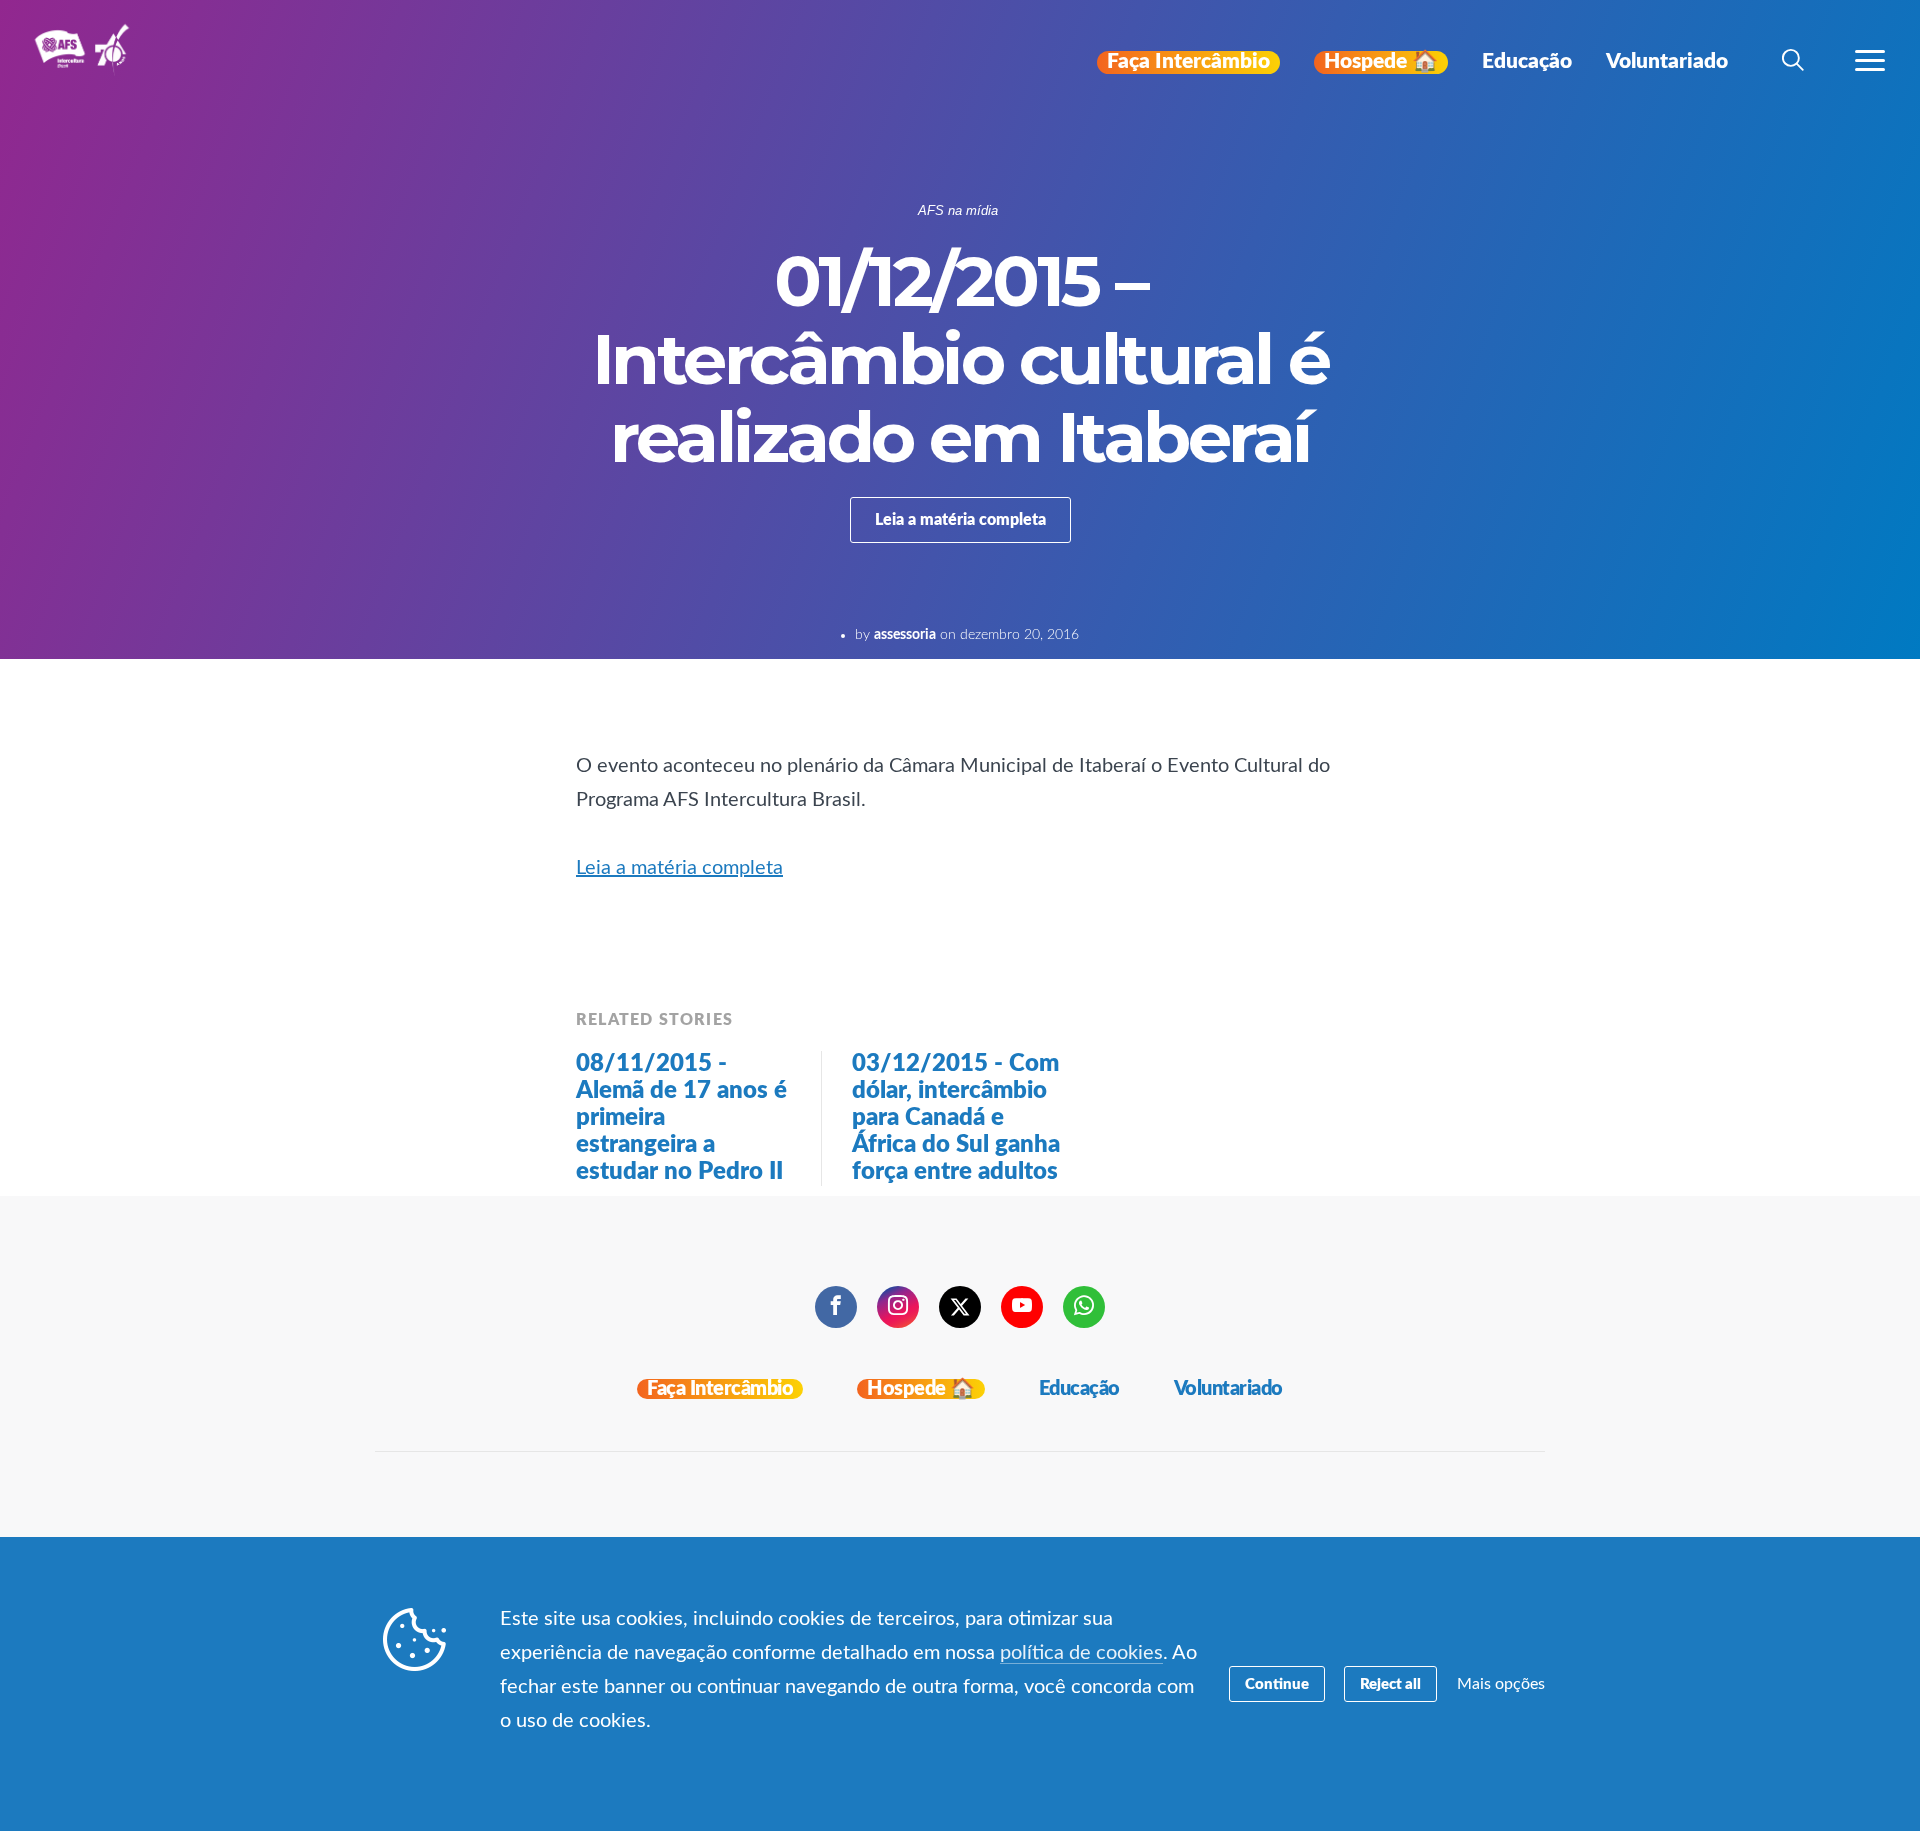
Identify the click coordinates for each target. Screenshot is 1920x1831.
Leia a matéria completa (960, 520)
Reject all (1390, 1684)
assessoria (905, 635)
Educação (1079, 1389)
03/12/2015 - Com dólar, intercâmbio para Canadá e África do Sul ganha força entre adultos (956, 1118)
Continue (1277, 1684)
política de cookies (1081, 1653)
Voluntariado (1228, 1389)
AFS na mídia (958, 210)
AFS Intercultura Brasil (87, 62)
